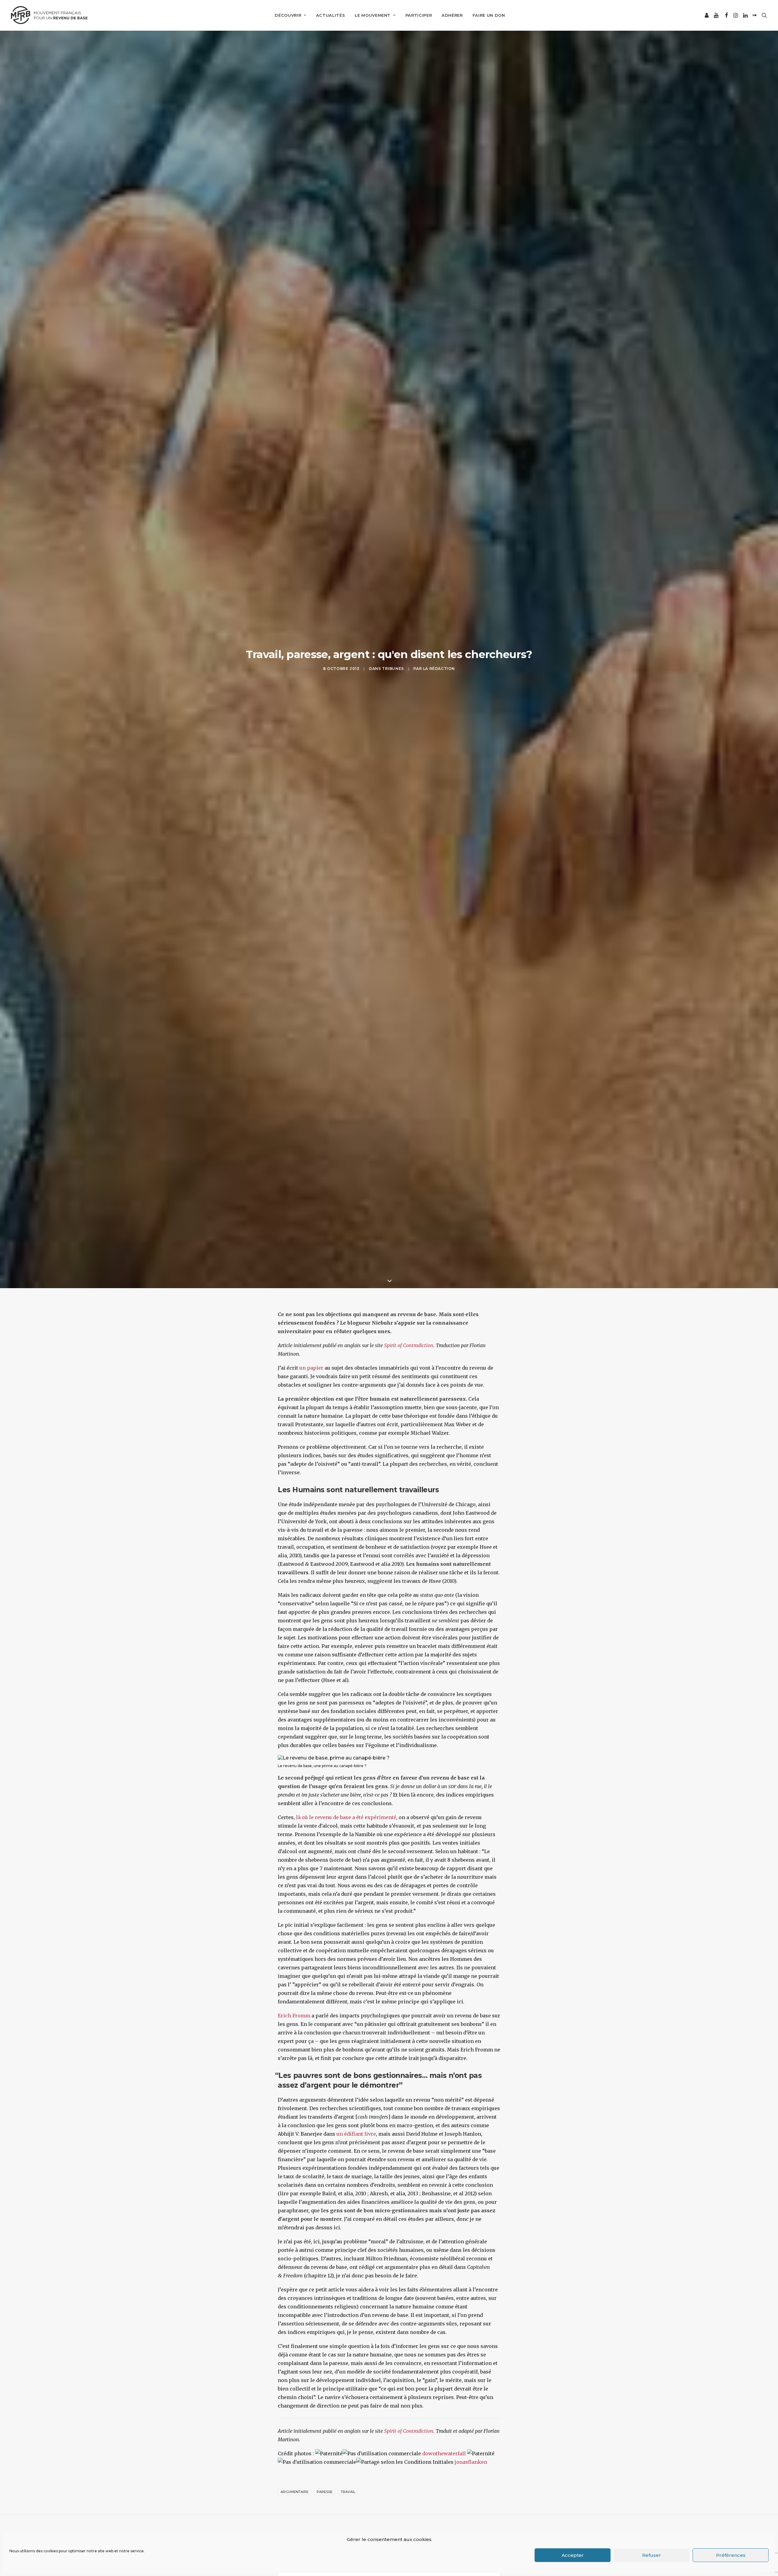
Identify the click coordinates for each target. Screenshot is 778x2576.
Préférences (731, 2555)
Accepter (573, 2555)
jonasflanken (471, 2462)
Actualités (331, 15)
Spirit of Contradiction (409, 1345)
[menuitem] (290, 15)
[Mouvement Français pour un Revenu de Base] (49, 15)
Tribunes (393, 669)
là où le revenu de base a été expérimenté (346, 1817)
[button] (707, 15)
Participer (419, 15)
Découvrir (288, 15)
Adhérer (452, 15)
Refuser (652, 2555)
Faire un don (489, 15)
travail (348, 2492)
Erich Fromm (294, 2016)
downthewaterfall (444, 2453)
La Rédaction (439, 669)
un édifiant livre (356, 2134)
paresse (325, 2492)
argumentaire (294, 2492)
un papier (311, 1368)
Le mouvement (373, 15)
